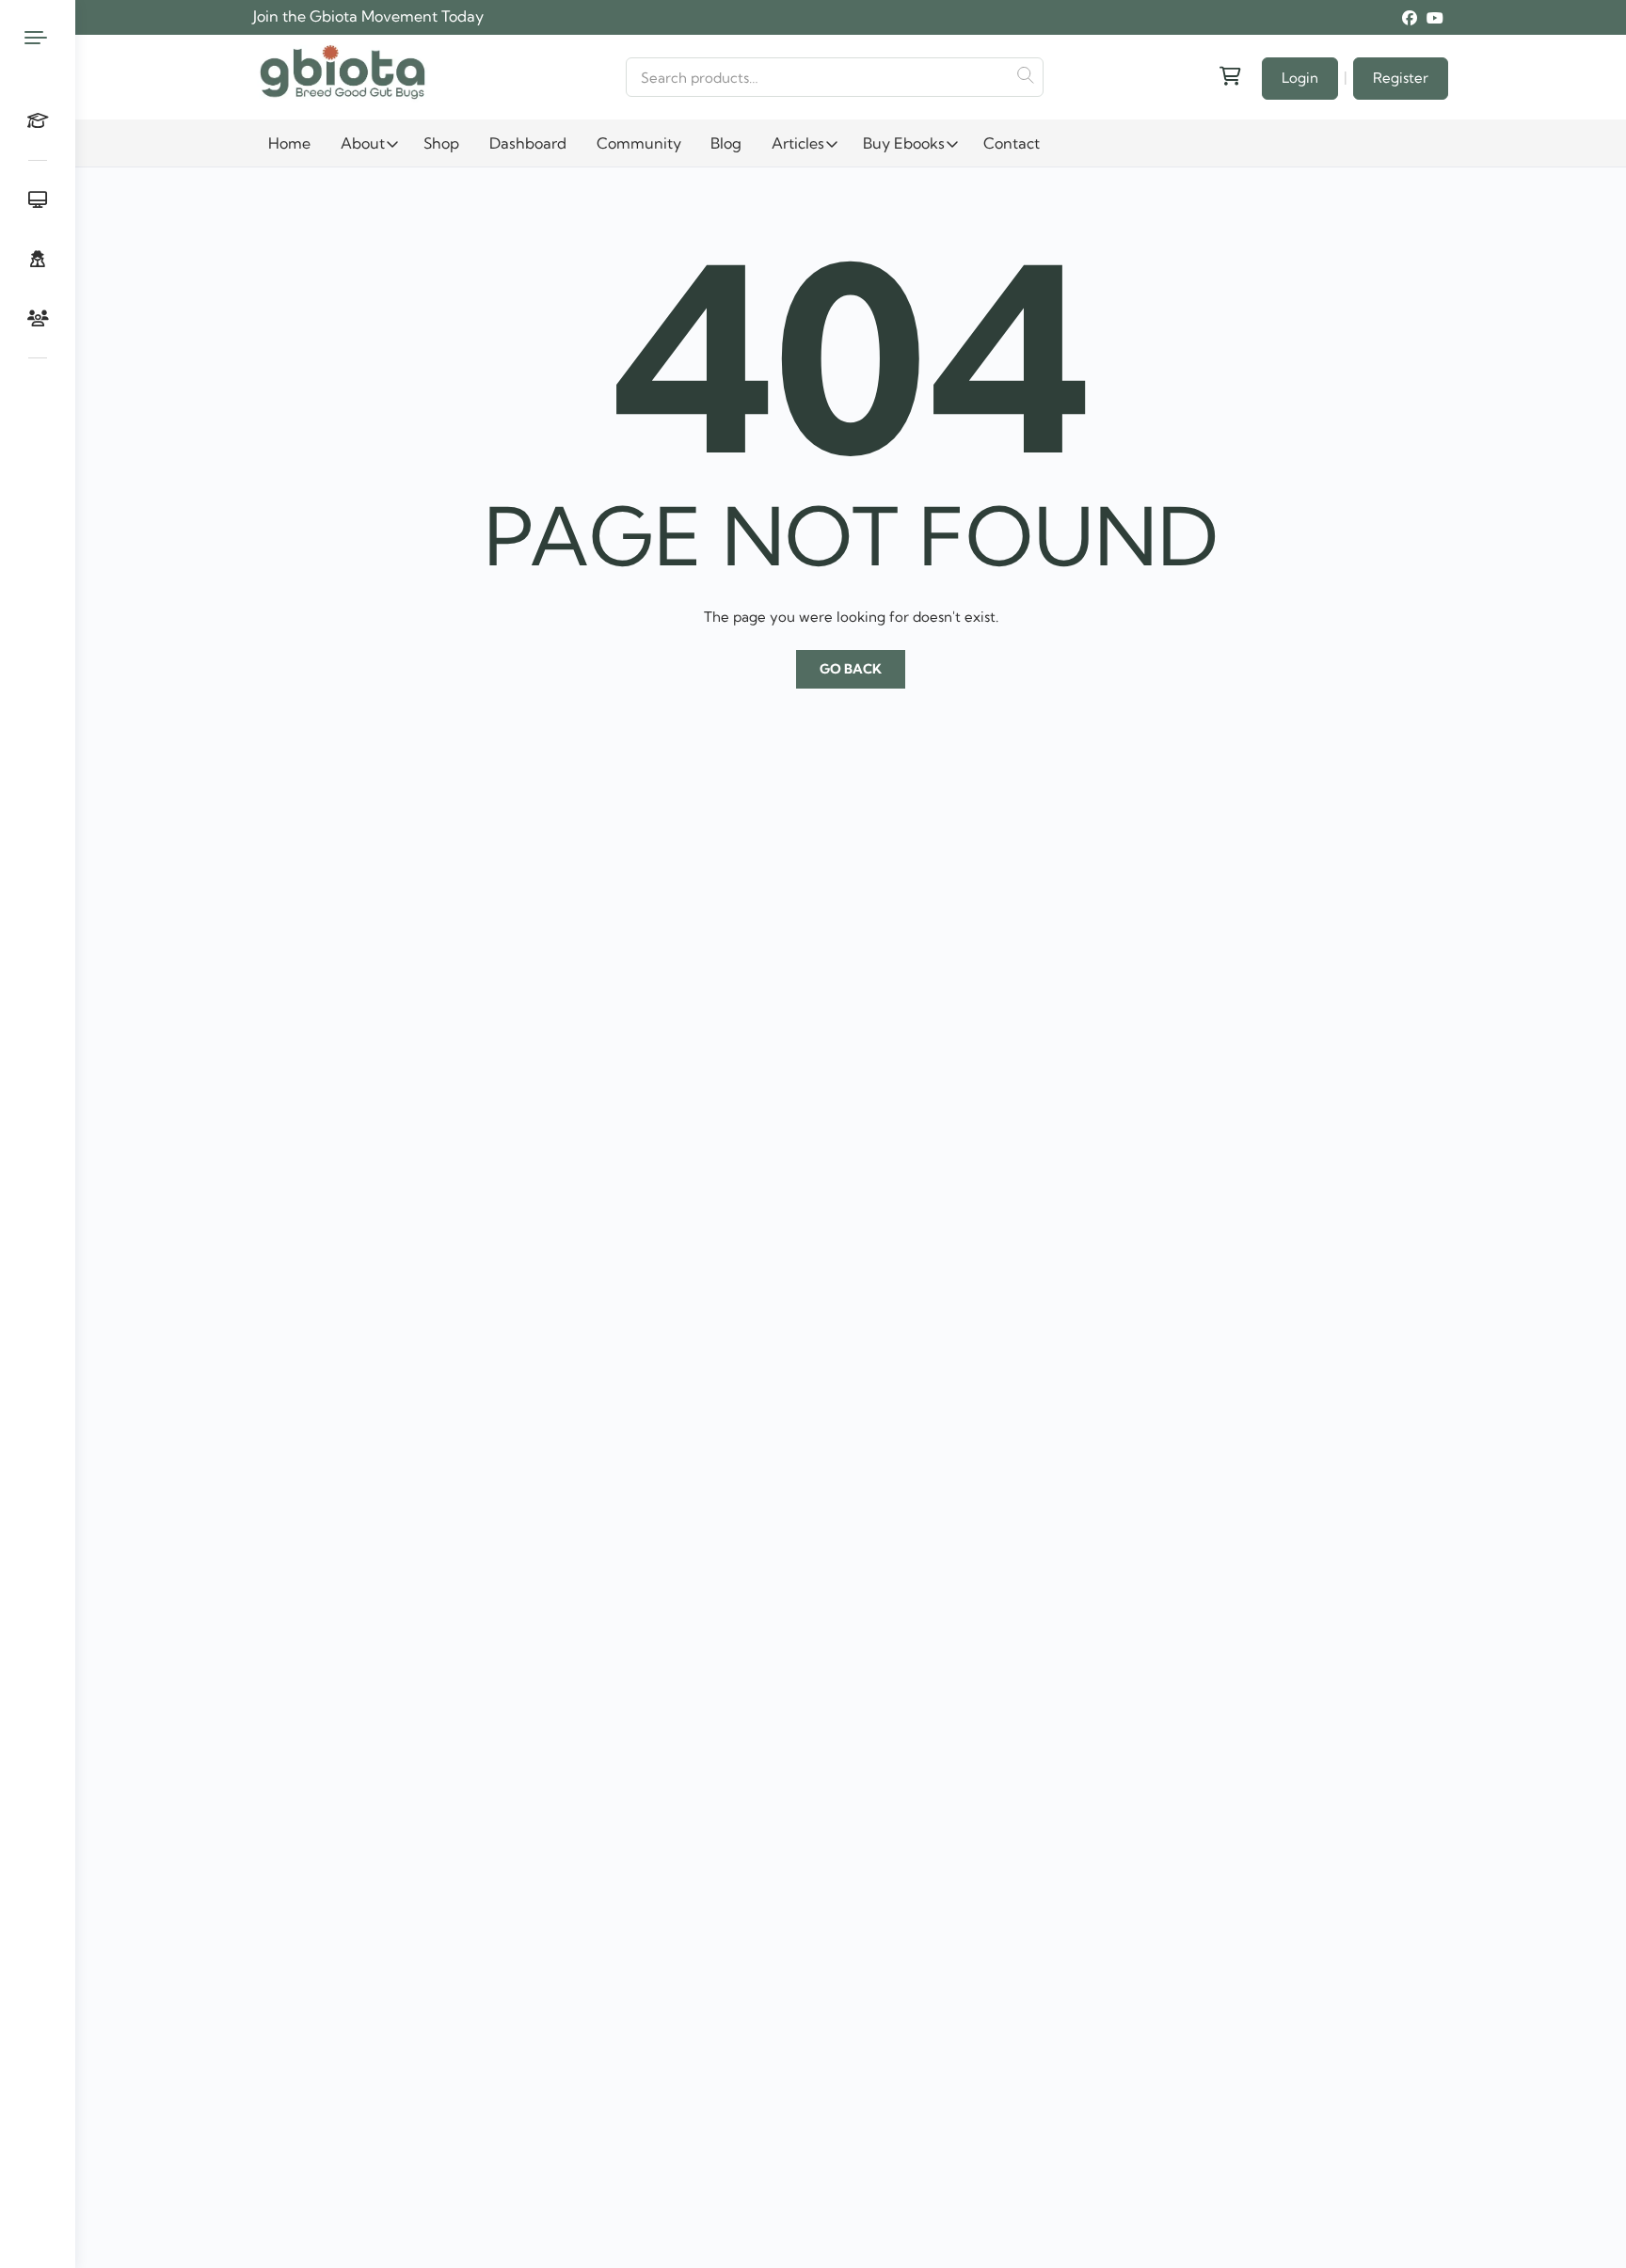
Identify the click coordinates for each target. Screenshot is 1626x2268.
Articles (798, 143)
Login (1300, 78)
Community (639, 143)
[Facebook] (1410, 18)
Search (1025, 75)
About (363, 143)
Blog (726, 143)
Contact (1012, 143)
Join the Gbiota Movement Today (368, 16)
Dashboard (528, 143)
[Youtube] (1435, 18)
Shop (441, 143)
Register (1401, 78)
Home (289, 143)
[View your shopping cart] (1229, 77)
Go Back (851, 669)
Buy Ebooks (904, 143)
